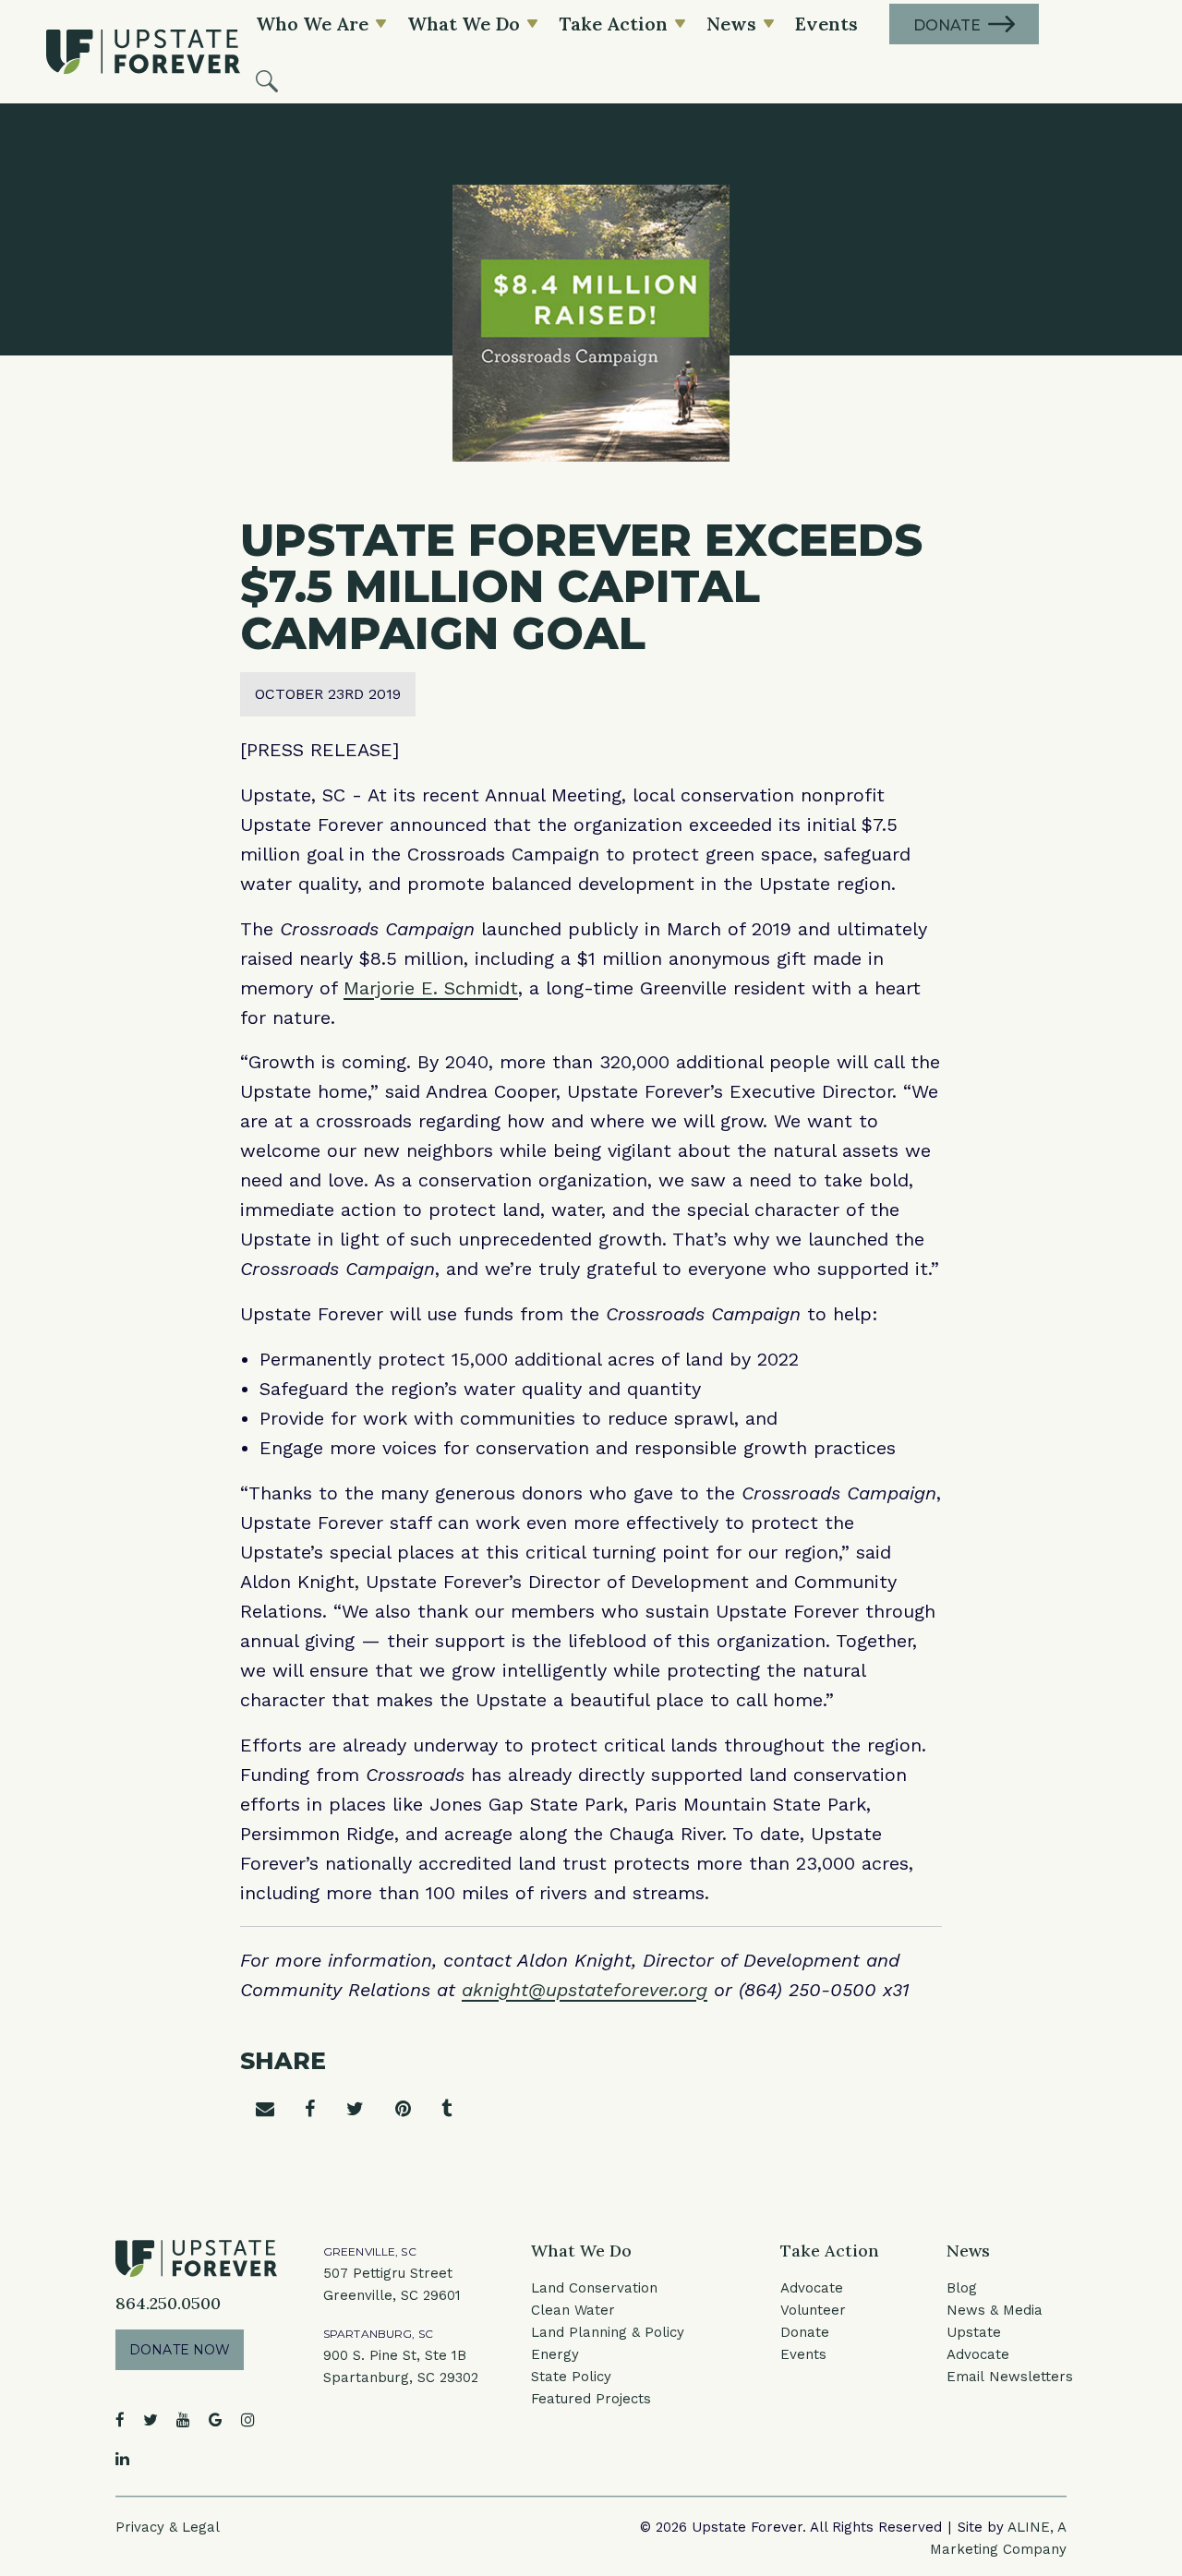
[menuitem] (267, 79)
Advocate (812, 2288)
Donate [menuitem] (947, 25)
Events (803, 2354)
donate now (180, 2350)
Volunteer (813, 2310)
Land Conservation (594, 2288)
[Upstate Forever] (143, 52)
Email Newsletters (1010, 2377)
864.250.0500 (168, 2303)
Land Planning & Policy (608, 2332)
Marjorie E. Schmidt (431, 988)
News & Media (995, 2310)
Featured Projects (591, 2399)
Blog (962, 2288)
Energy (555, 2354)
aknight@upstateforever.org (585, 1990)
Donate (805, 2332)
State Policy (571, 2377)
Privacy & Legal (168, 2527)
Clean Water (573, 2310)
